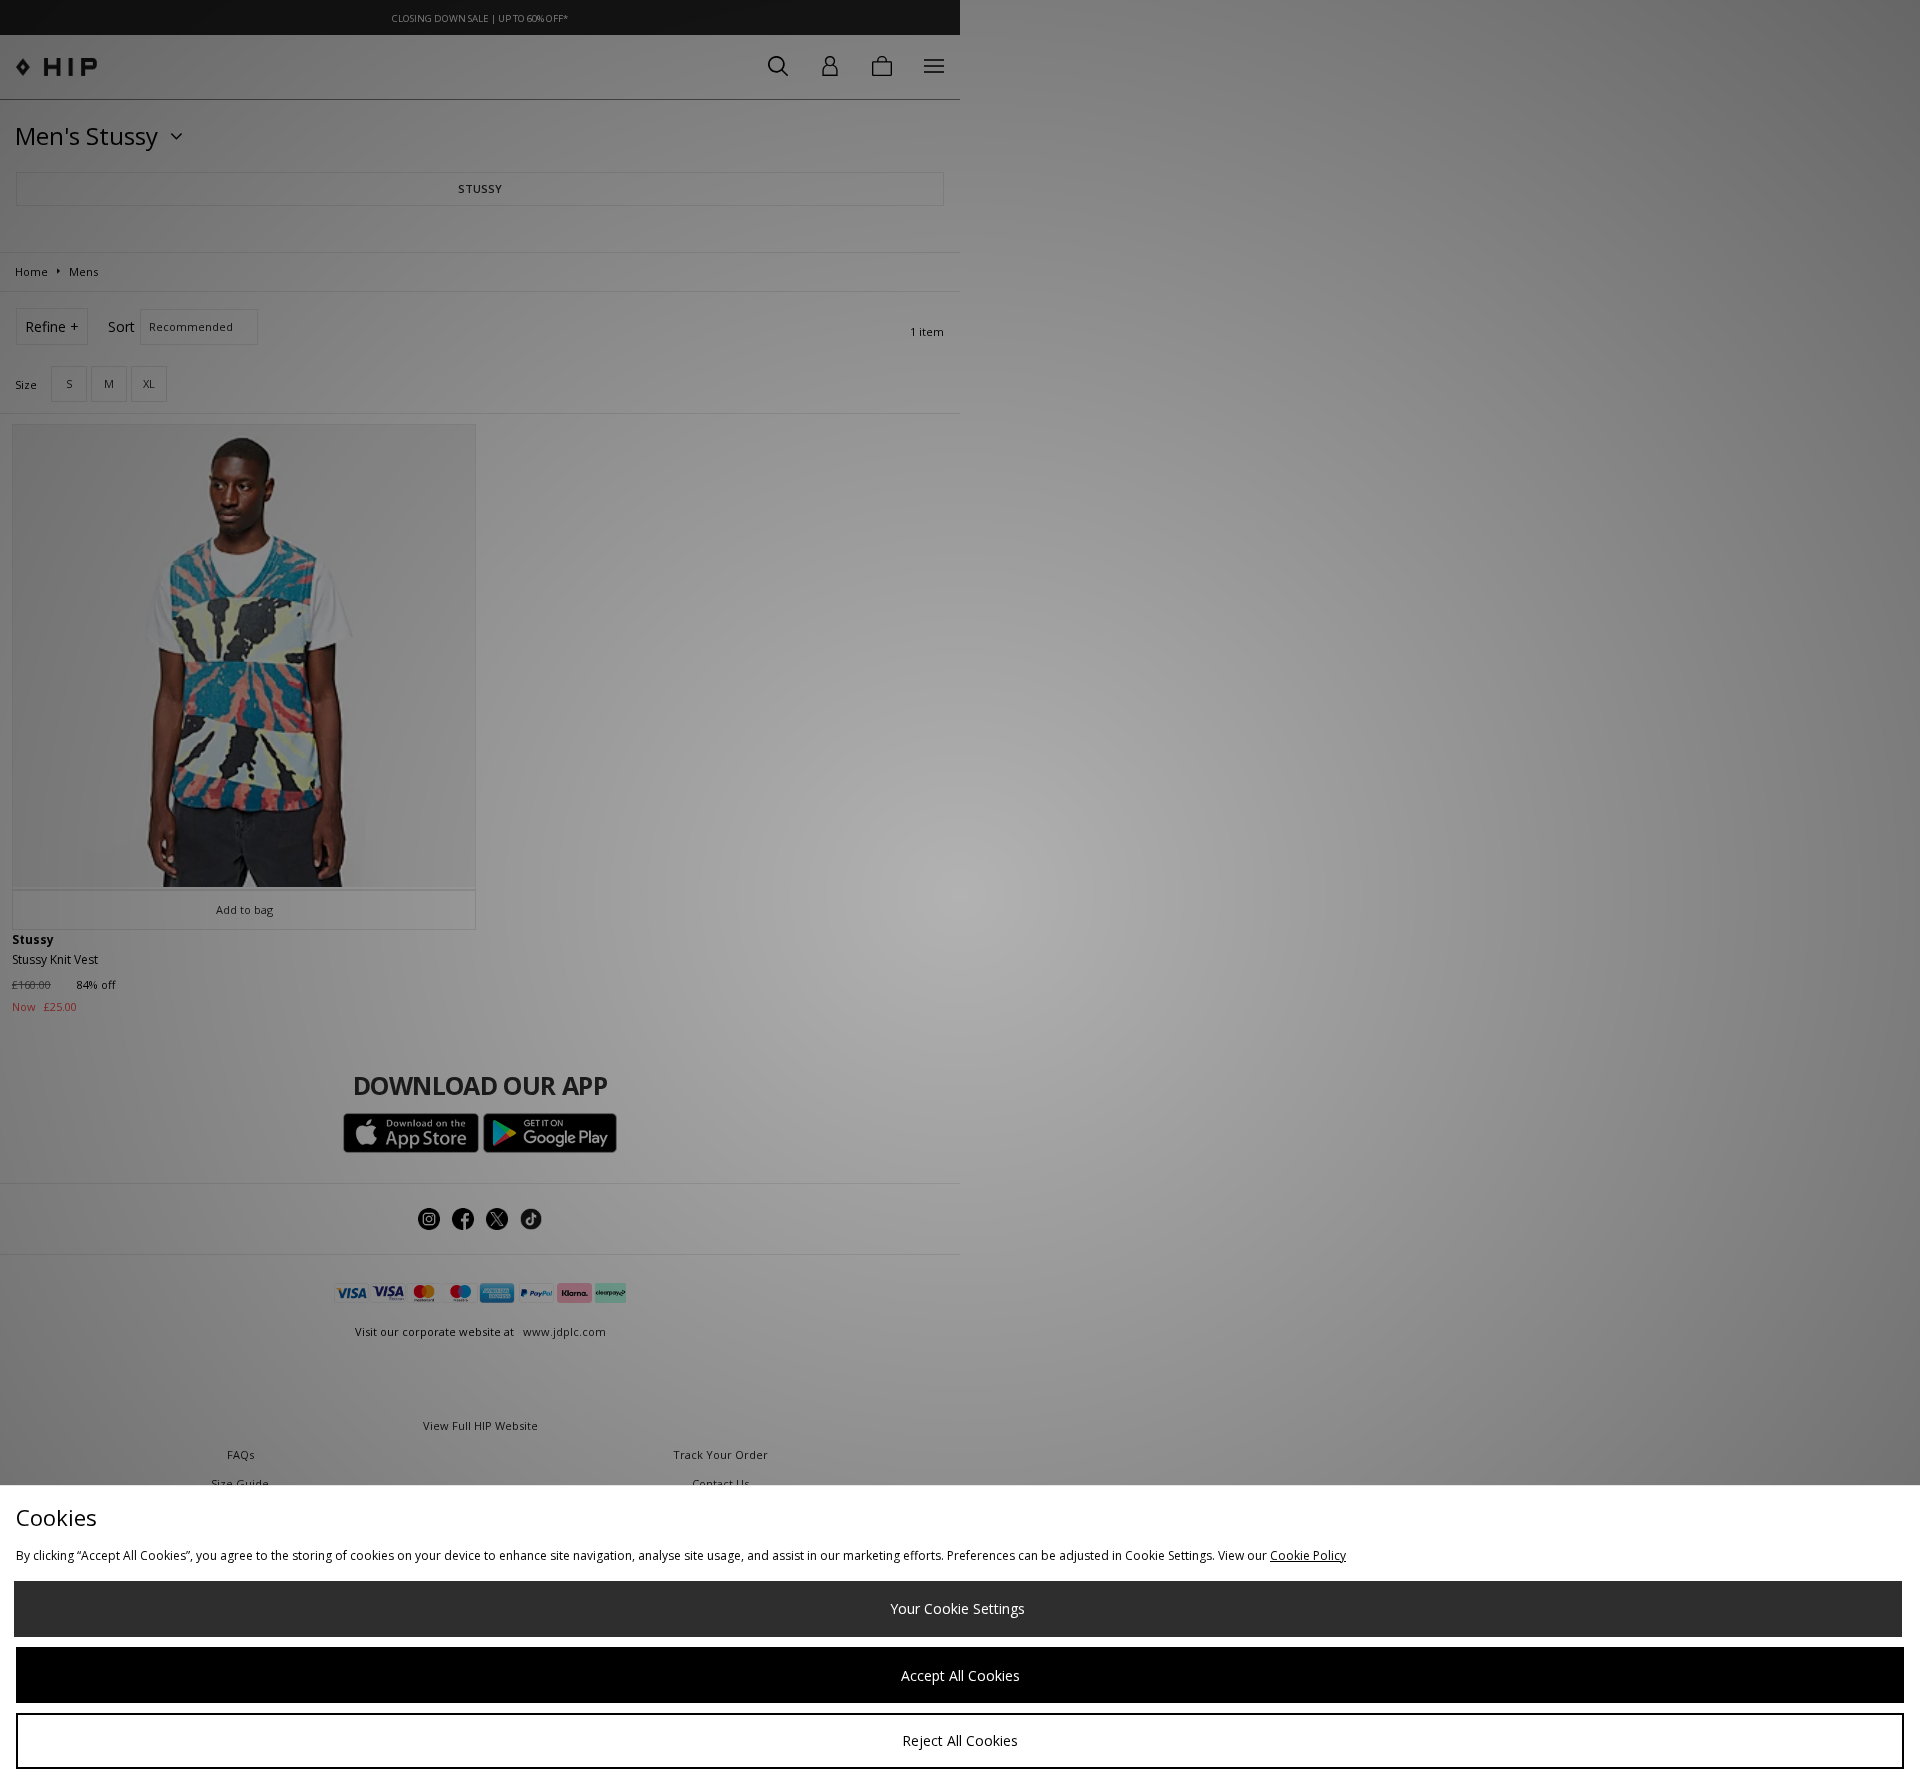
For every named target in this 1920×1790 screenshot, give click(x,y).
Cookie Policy (1308, 1555)
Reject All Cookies (960, 1740)
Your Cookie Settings (957, 1608)
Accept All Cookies (960, 1675)
